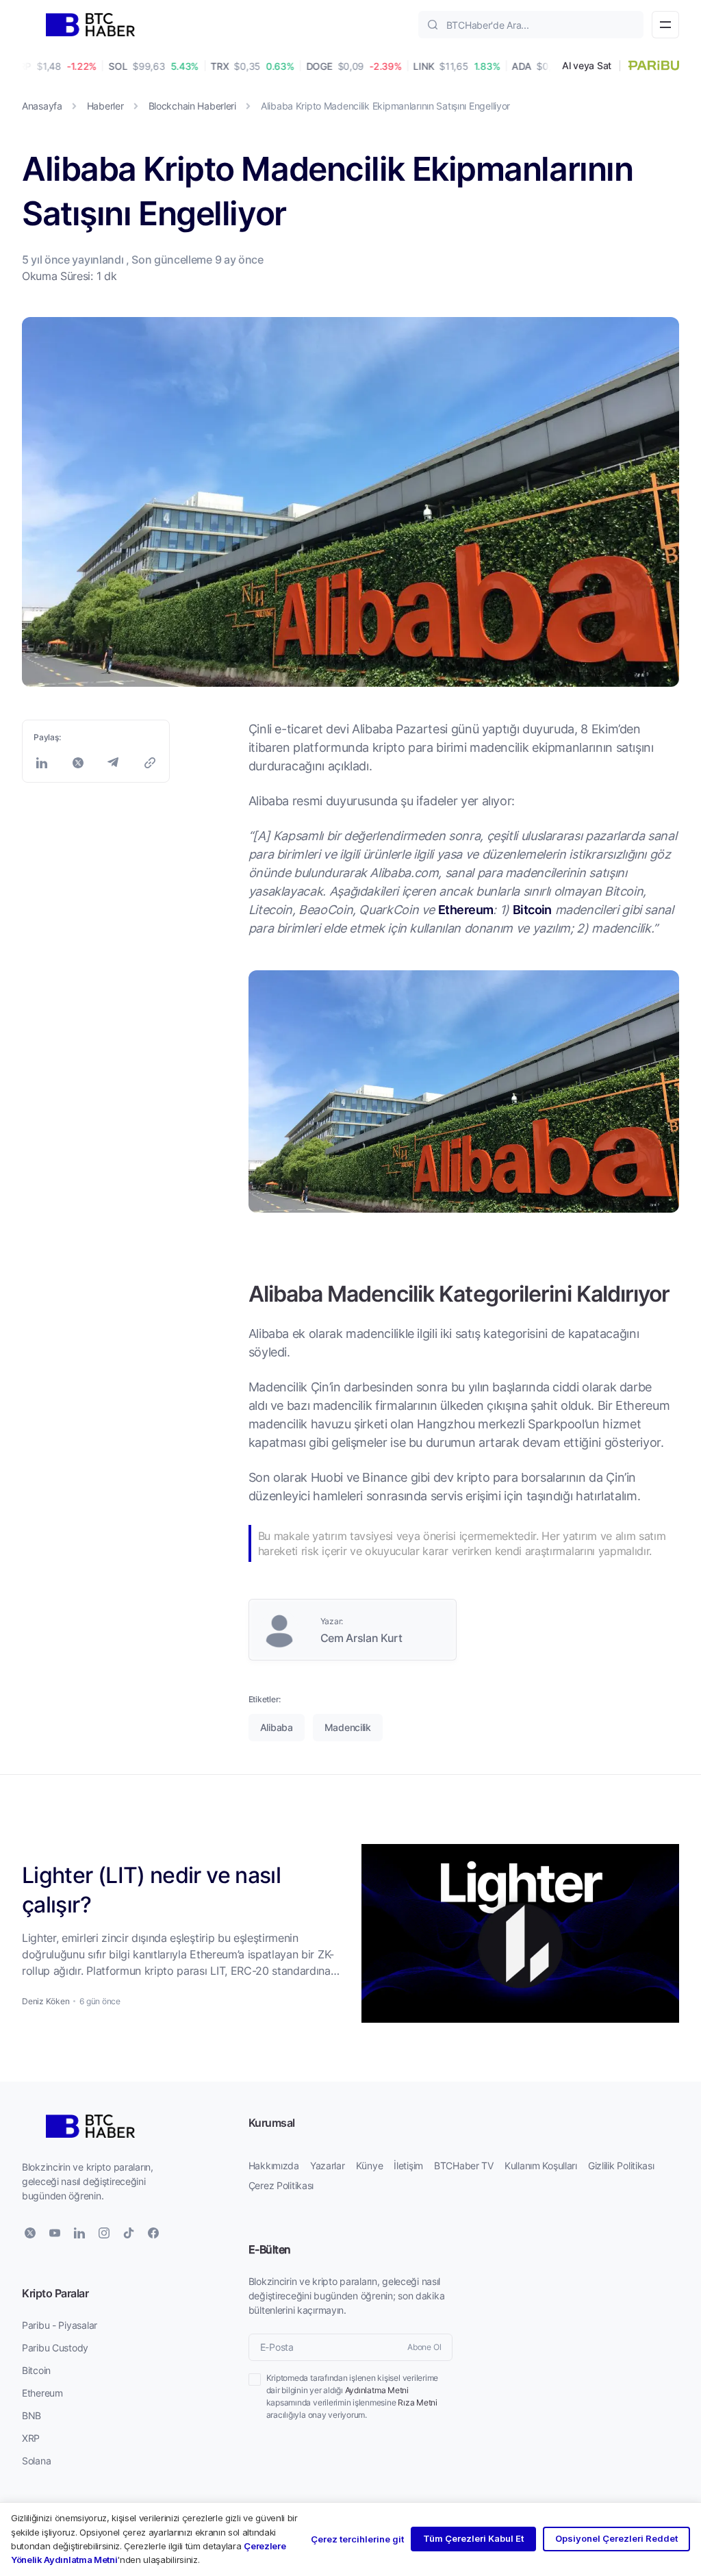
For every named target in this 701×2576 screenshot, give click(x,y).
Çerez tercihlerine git (357, 2539)
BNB (31, 2415)
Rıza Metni (418, 2402)
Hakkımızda (274, 2165)
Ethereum (466, 909)
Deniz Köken (46, 2001)
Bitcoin (532, 909)
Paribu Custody (55, 2348)
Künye (370, 2165)
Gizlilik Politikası (621, 2165)
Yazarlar (328, 2165)
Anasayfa (42, 106)
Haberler (105, 106)
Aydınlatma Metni (377, 2390)
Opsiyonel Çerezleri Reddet (616, 2538)
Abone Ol (424, 2347)
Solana (36, 2461)
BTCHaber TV (464, 2165)
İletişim (408, 2165)
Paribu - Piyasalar (60, 2325)
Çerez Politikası (281, 2185)
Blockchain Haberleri (192, 106)
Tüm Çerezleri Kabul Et (473, 2538)
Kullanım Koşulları (541, 2165)
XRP (31, 2438)
